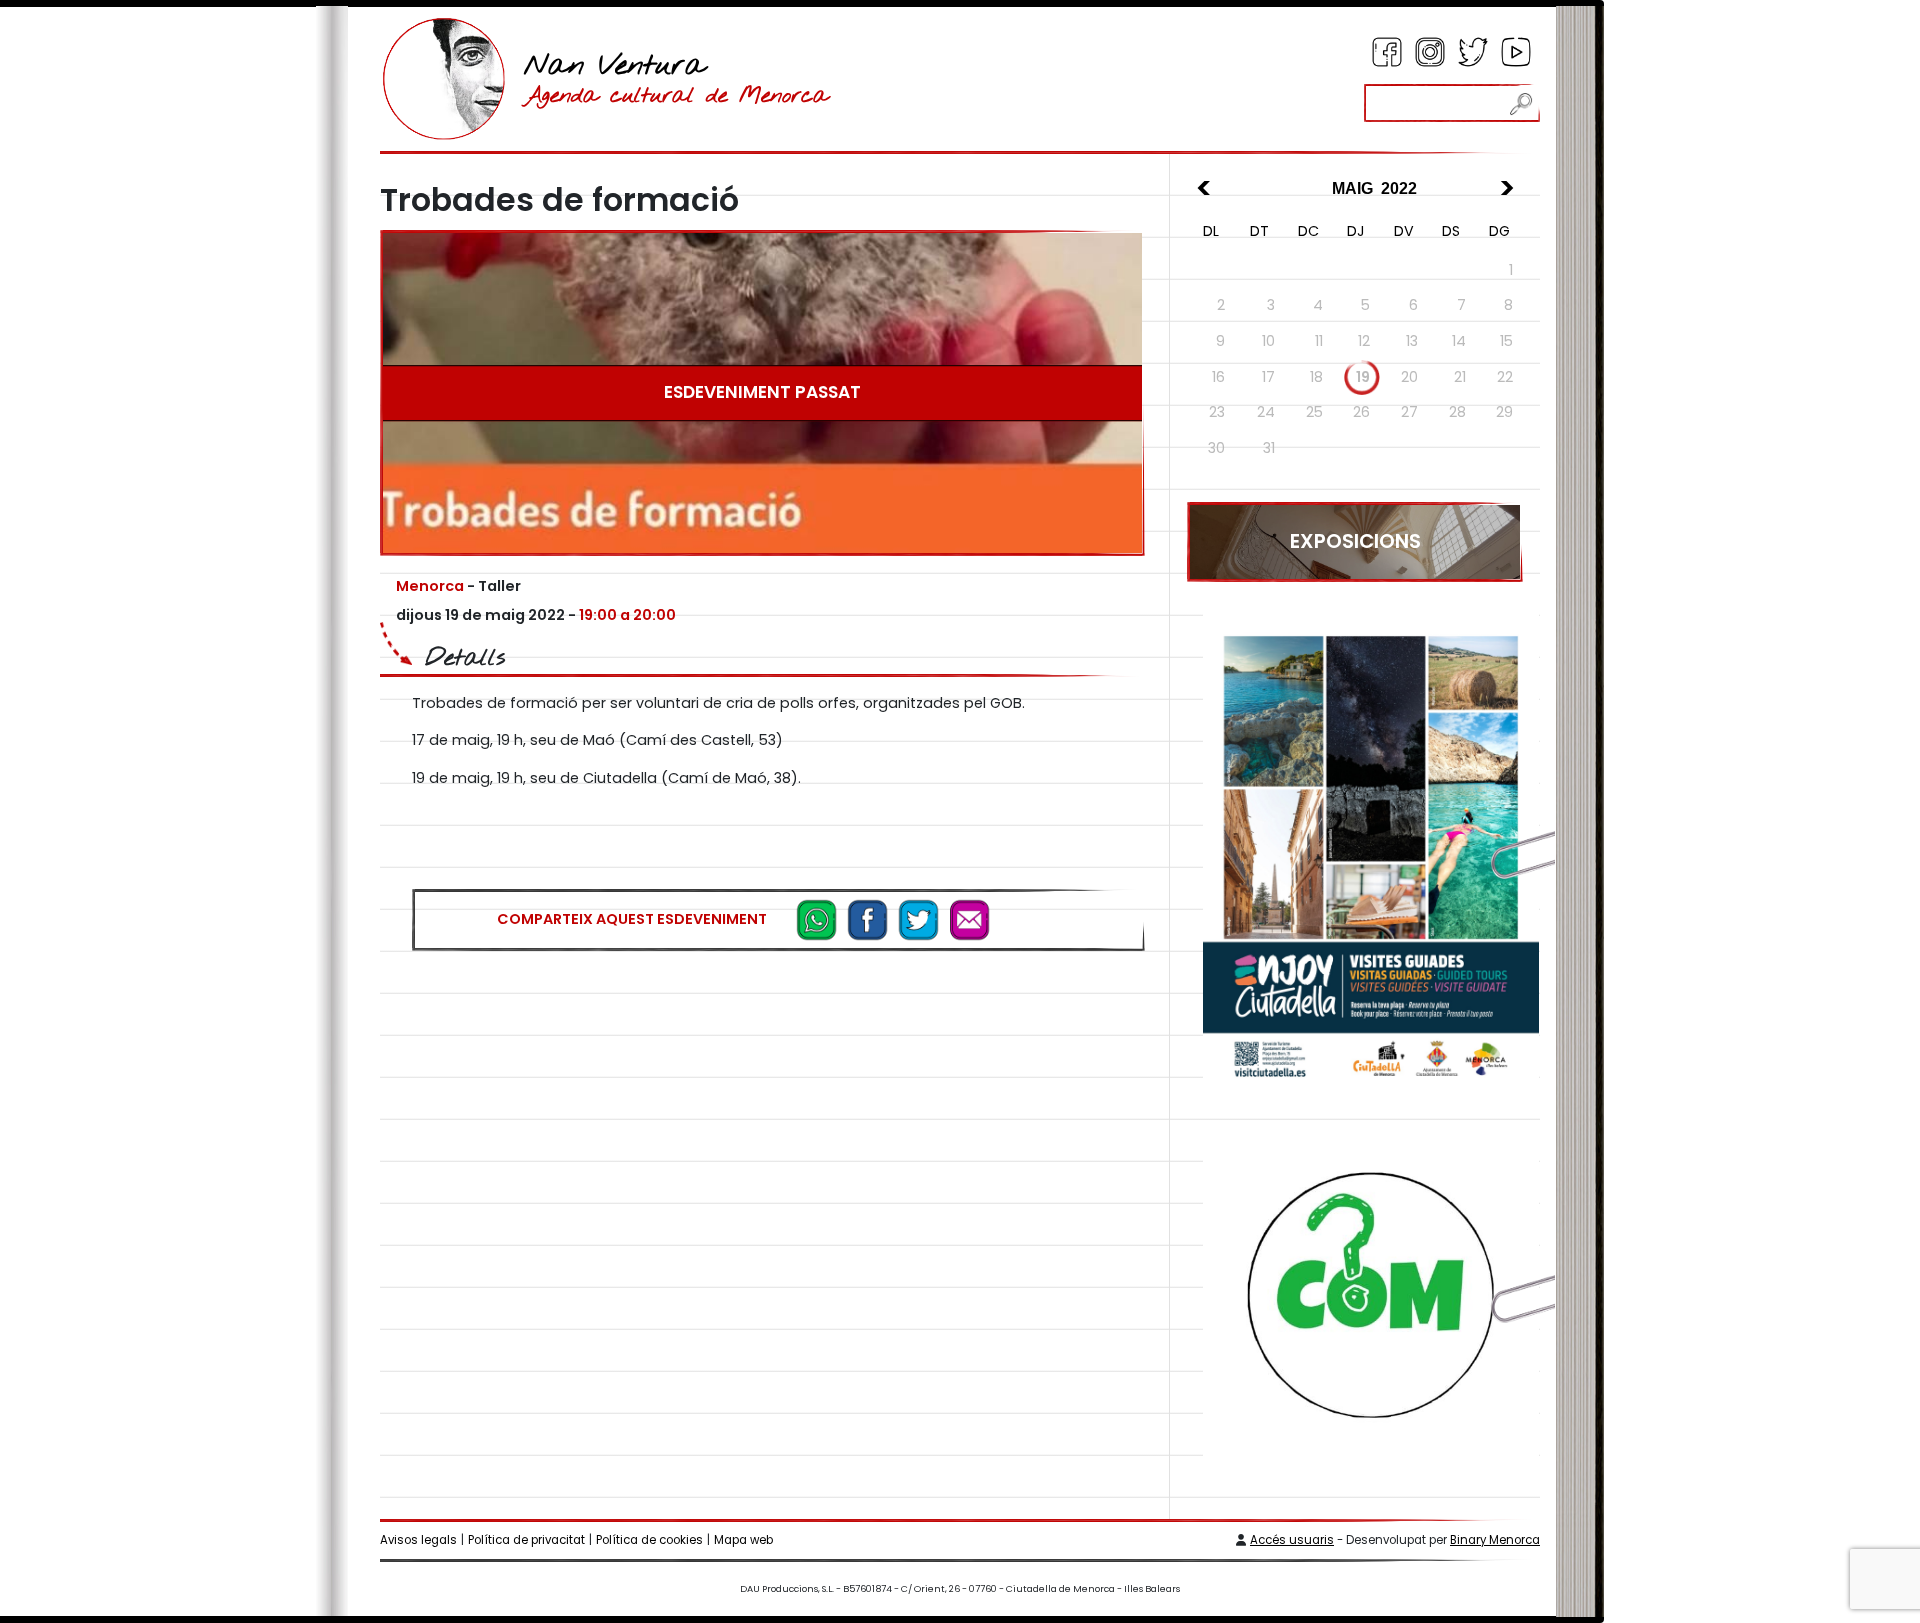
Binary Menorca (1495, 1540)
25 (1314, 412)
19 (1363, 377)
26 (1361, 412)
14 (1459, 341)
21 (1460, 377)
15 (1506, 341)
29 (1504, 412)
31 (1269, 448)
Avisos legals (418, 1540)
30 (1216, 448)
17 (1268, 377)
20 (1409, 377)
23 (1217, 412)
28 (1457, 412)
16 (1218, 377)
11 (1319, 341)
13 (1412, 341)
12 (1364, 341)
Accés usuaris (1292, 1540)
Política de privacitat (526, 1540)
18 (1316, 377)
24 (1266, 412)
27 (1409, 412)
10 (1268, 341)
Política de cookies (649, 1540)
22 (1505, 377)
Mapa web (743, 1540)
